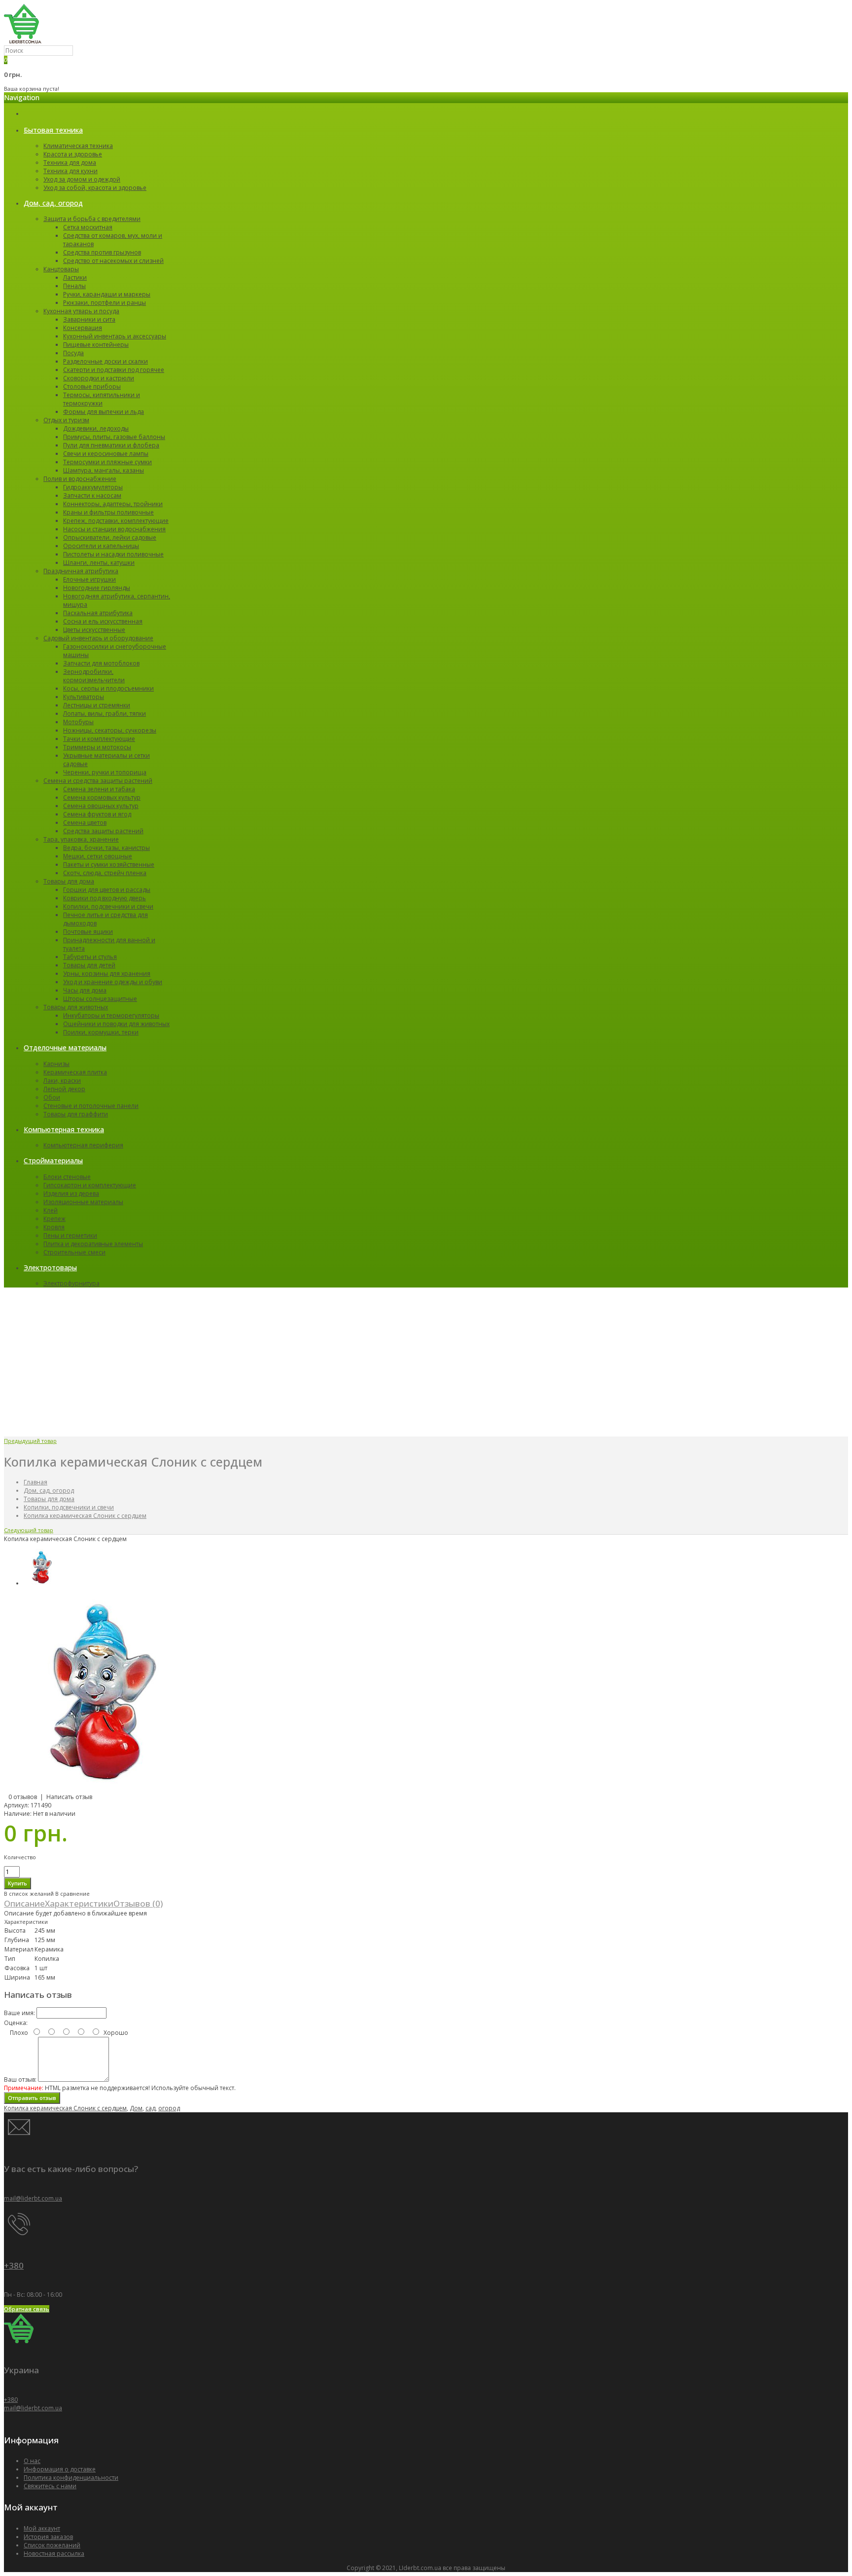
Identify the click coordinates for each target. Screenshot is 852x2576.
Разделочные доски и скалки (106, 361)
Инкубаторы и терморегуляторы (111, 1015)
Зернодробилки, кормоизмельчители (94, 676)
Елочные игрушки (89, 579)
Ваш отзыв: (20, 2079)
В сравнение (72, 1894)
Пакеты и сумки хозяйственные (109, 865)
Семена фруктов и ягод (97, 814)
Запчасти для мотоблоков (101, 663)
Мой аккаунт (42, 2528)
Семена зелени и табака (99, 789)
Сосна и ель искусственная (103, 621)
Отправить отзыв (32, 2098)
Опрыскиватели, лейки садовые (110, 537)
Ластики (75, 277)
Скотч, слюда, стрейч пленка (105, 873)
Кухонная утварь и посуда (81, 311)
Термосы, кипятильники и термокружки (102, 399)
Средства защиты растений (103, 831)
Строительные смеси (74, 1252)
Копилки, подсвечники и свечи (108, 906)
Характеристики (79, 1903)
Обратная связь (27, 2309)
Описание (24, 1903)
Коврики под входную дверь (105, 898)
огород (169, 2108)
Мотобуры (78, 722)
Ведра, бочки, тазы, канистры (106, 848)
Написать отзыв (69, 1797)
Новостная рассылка (54, 2554)
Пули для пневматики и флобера (111, 445)
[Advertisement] (426, 1362)
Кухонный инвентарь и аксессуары (115, 336)
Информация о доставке (60, 2469)
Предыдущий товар (30, 1441)
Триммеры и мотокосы (97, 747)
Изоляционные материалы (83, 1202)
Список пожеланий (52, 2545)
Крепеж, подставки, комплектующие (116, 521)
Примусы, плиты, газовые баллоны (114, 437)
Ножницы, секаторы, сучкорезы (110, 730)
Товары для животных (76, 1007)
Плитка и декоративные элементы (93, 1244)
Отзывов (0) (138, 1903)
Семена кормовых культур (102, 797)
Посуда (73, 353)
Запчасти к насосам (92, 496)
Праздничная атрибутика (81, 571)
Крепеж (54, 1219)
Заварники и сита (89, 319)
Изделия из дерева (71, 1194)
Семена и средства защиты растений (98, 781)
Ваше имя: (19, 2013)
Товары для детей (89, 965)
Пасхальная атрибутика (98, 613)
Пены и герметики (70, 1235)
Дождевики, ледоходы (96, 428)
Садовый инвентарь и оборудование (98, 638)
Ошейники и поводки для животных (116, 1024)
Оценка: (16, 2023)
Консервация (83, 328)
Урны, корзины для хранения (107, 974)
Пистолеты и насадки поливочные (113, 554)
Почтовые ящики (88, 932)
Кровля (54, 1227)
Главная (35, 1482)
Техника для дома (70, 163)
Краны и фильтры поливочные (108, 512)
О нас (32, 2461)
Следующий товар (29, 1530)
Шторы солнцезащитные (100, 999)
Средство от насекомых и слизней (113, 261)
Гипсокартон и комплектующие (90, 1185)
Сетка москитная (88, 227)
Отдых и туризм (66, 420)
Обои (52, 1097)
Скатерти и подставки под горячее (114, 370)
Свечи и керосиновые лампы (106, 454)
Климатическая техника (78, 146)
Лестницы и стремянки (97, 705)
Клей (51, 1210)
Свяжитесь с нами (50, 2486)
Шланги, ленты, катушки (99, 563)
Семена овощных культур (101, 806)
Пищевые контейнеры (96, 345)
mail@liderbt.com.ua (33, 2198)
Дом (136, 2108)
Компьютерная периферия (83, 1145)
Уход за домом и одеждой (82, 179)
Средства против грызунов (102, 252)
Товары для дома (69, 881)
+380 (14, 2265)
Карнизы (56, 1064)
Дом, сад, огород (49, 1490)
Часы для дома (85, 990)
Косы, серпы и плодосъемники (108, 688)
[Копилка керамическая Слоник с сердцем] (103, 1788)
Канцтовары (61, 269)
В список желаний (29, 1894)
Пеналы (74, 286)
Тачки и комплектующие (99, 739)
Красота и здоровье (73, 154)
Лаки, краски (62, 1081)
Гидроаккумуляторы (93, 487)
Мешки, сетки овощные (98, 856)
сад (150, 2108)
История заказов (48, 2537)
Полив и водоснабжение (80, 479)
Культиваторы (84, 697)
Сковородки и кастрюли (99, 378)
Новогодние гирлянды (97, 588)
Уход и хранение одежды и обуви (113, 982)
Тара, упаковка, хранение (81, 839)
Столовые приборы (92, 386)
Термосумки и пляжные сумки (107, 462)
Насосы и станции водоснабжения (114, 529)
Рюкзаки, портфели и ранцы (105, 303)
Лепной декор (64, 1089)
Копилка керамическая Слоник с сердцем (85, 1516)
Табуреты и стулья (90, 957)
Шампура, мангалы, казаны (104, 470)
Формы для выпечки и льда (104, 412)
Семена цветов (85, 823)
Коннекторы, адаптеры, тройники (113, 504)
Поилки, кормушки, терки (101, 1032)
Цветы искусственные (94, 630)
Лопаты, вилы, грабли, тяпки (105, 714)
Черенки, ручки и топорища (105, 772)
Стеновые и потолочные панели (91, 1106)
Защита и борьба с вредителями (92, 219)
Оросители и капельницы (101, 546)
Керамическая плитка (75, 1072)
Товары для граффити (76, 1114)
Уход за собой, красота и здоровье (95, 188)
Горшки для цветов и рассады (107, 890)
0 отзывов (23, 1797)
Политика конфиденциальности (71, 2478)
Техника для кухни (71, 171)
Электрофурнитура (71, 1283)
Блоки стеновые (67, 1177)
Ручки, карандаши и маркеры (107, 294)
